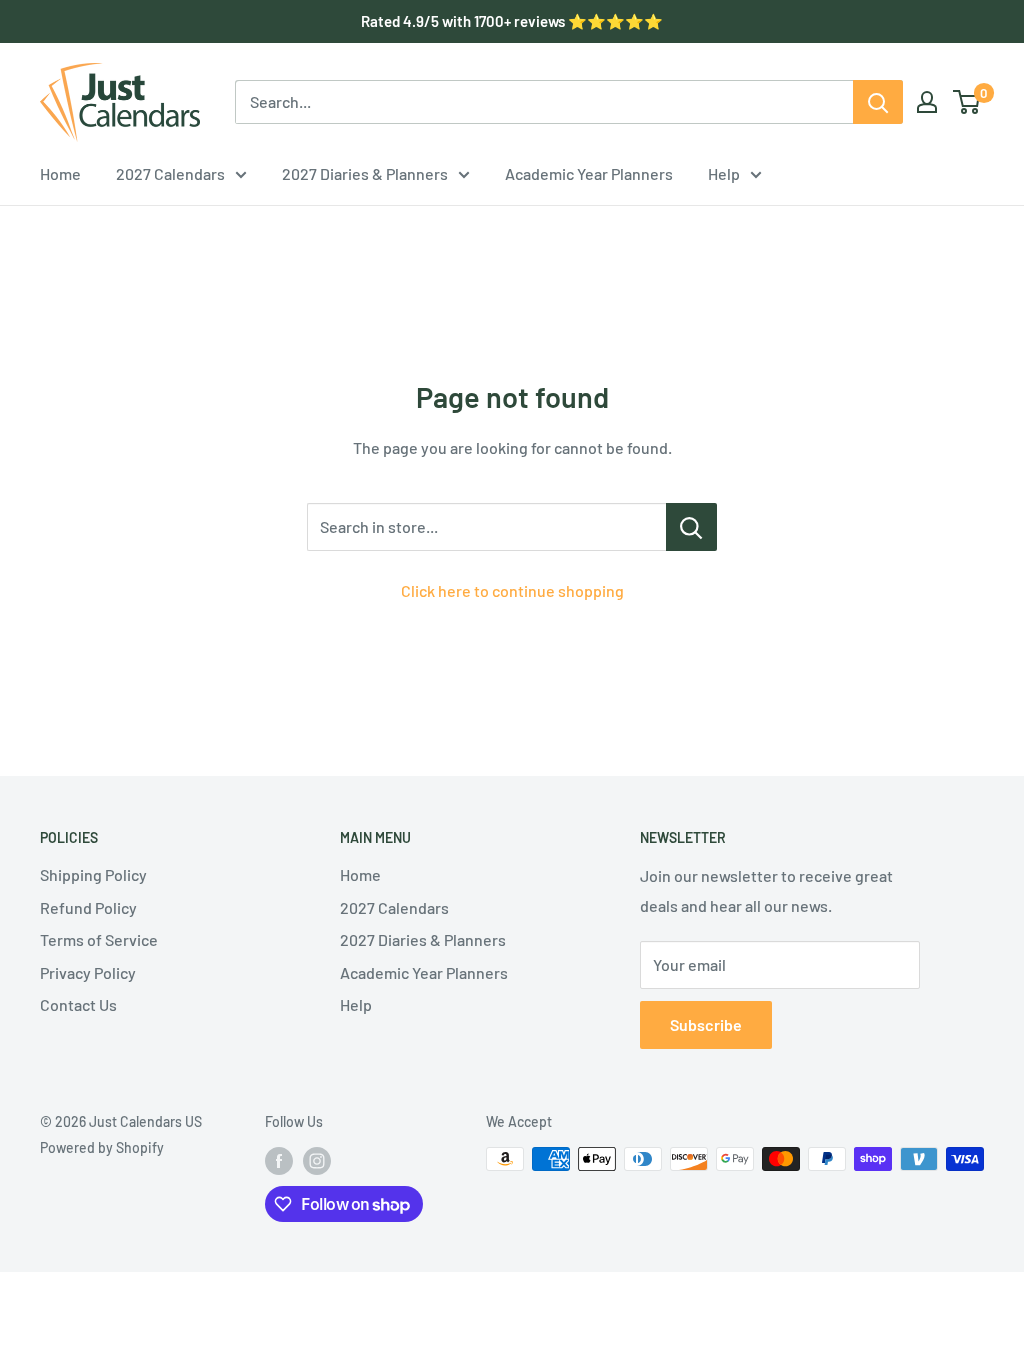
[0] (967, 102)
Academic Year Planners (589, 173)
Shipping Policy (93, 874)
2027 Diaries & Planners (365, 173)
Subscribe (706, 1024)
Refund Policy (88, 907)
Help (724, 173)
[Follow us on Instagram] (317, 1161)
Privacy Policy (88, 972)
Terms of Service (99, 939)
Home (60, 173)
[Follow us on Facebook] (279, 1161)
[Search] (878, 102)
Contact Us (78, 1004)
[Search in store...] (691, 527)
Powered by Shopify (102, 1147)
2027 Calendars (170, 173)
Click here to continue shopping (512, 590)
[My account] (927, 102)
